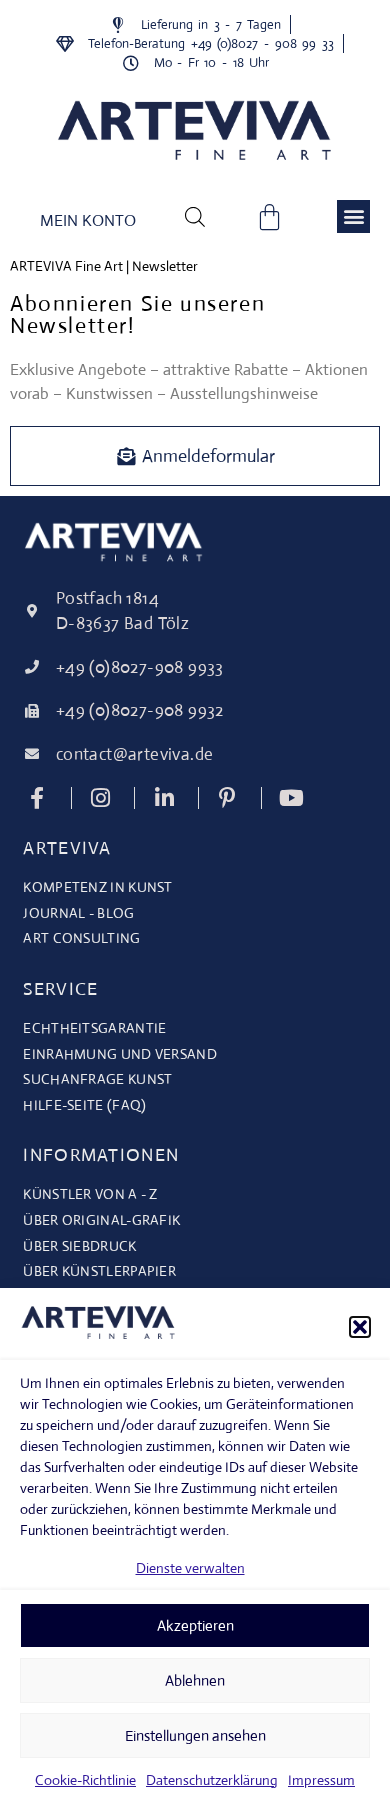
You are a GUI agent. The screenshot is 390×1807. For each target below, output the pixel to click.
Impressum (321, 1780)
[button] (360, 1327)
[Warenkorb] (269, 216)
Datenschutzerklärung (212, 1780)
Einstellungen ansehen (195, 1735)
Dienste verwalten (190, 1568)
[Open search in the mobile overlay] (195, 216)
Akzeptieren (195, 1625)
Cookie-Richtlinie (85, 1780)
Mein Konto (88, 220)
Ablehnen (195, 1680)
